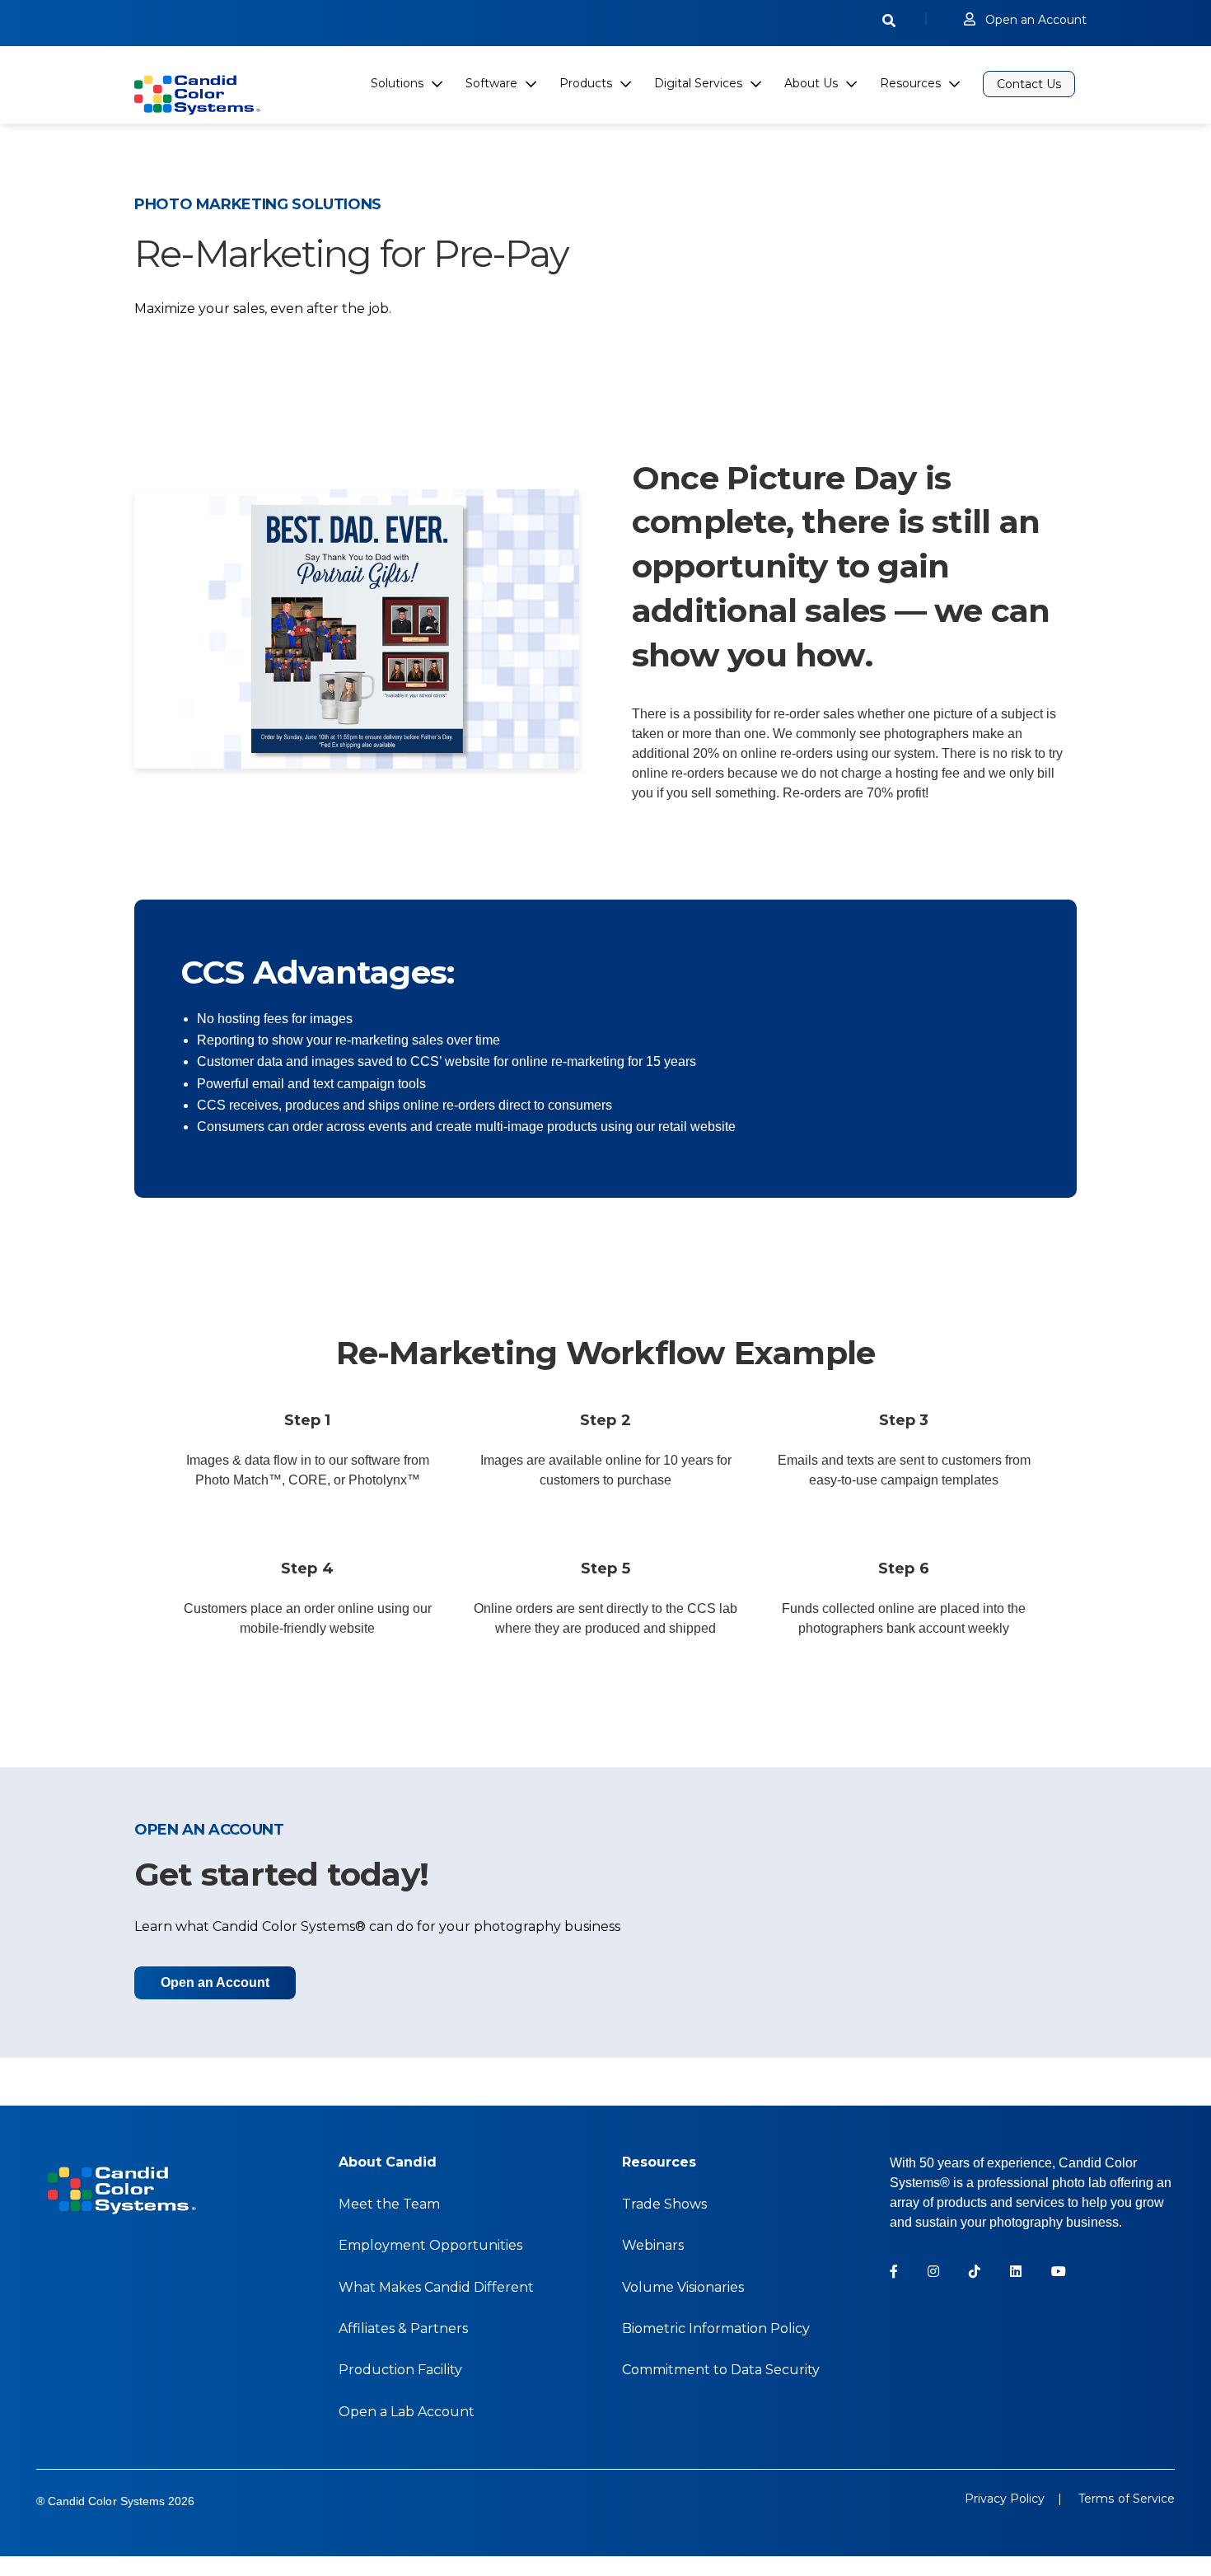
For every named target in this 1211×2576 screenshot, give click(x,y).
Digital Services (698, 83)
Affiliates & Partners (403, 2328)
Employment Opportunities (430, 2245)
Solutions (397, 83)
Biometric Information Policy (716, 2328)
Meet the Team (389, 2204)
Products (586, 83)
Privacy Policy (1005, 2499)
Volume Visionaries (683, 2287)
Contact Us (1029, 84)
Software (491, 83)
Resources (910, 83)
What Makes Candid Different (436, 2287)
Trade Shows (664, 2204)
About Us (811, 83)
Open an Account (1036, 20)
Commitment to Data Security (721, 2370)
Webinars (653, 2245)
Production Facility (400, 2370)
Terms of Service (1124, 2499)
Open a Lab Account (407, 2412)
